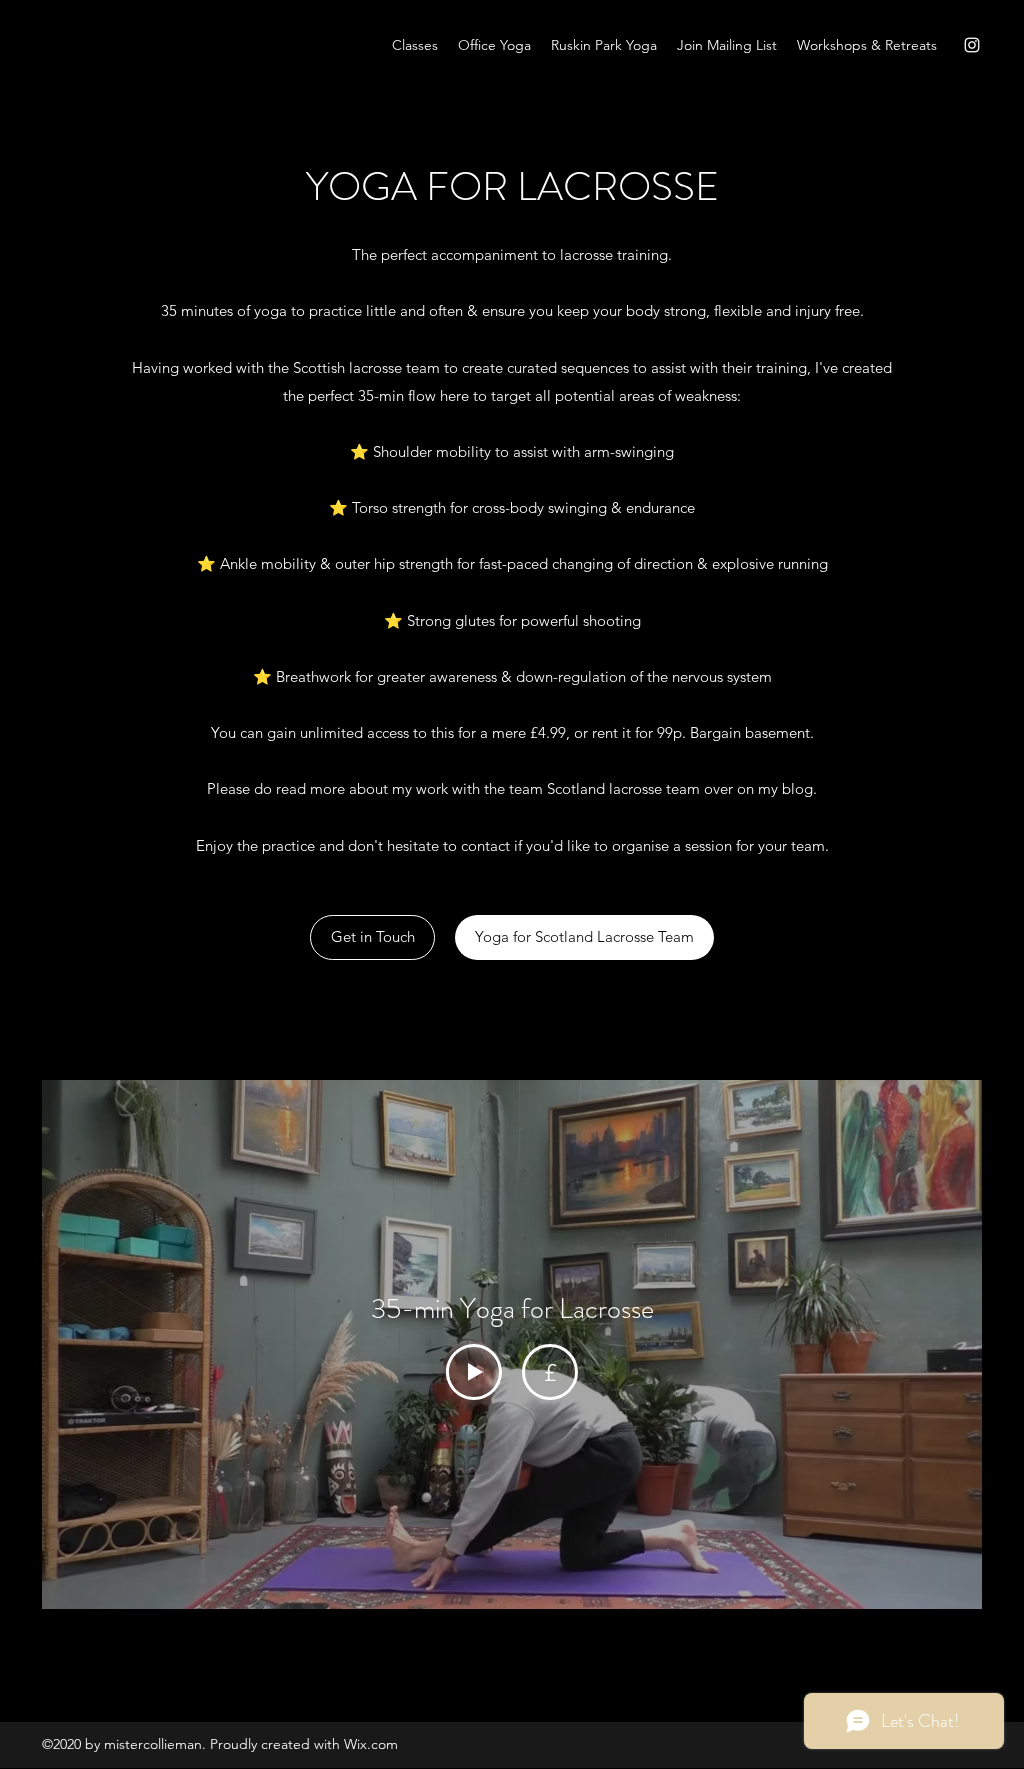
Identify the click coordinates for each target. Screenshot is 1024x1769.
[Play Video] (474, 1372)
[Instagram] (972, 45)
